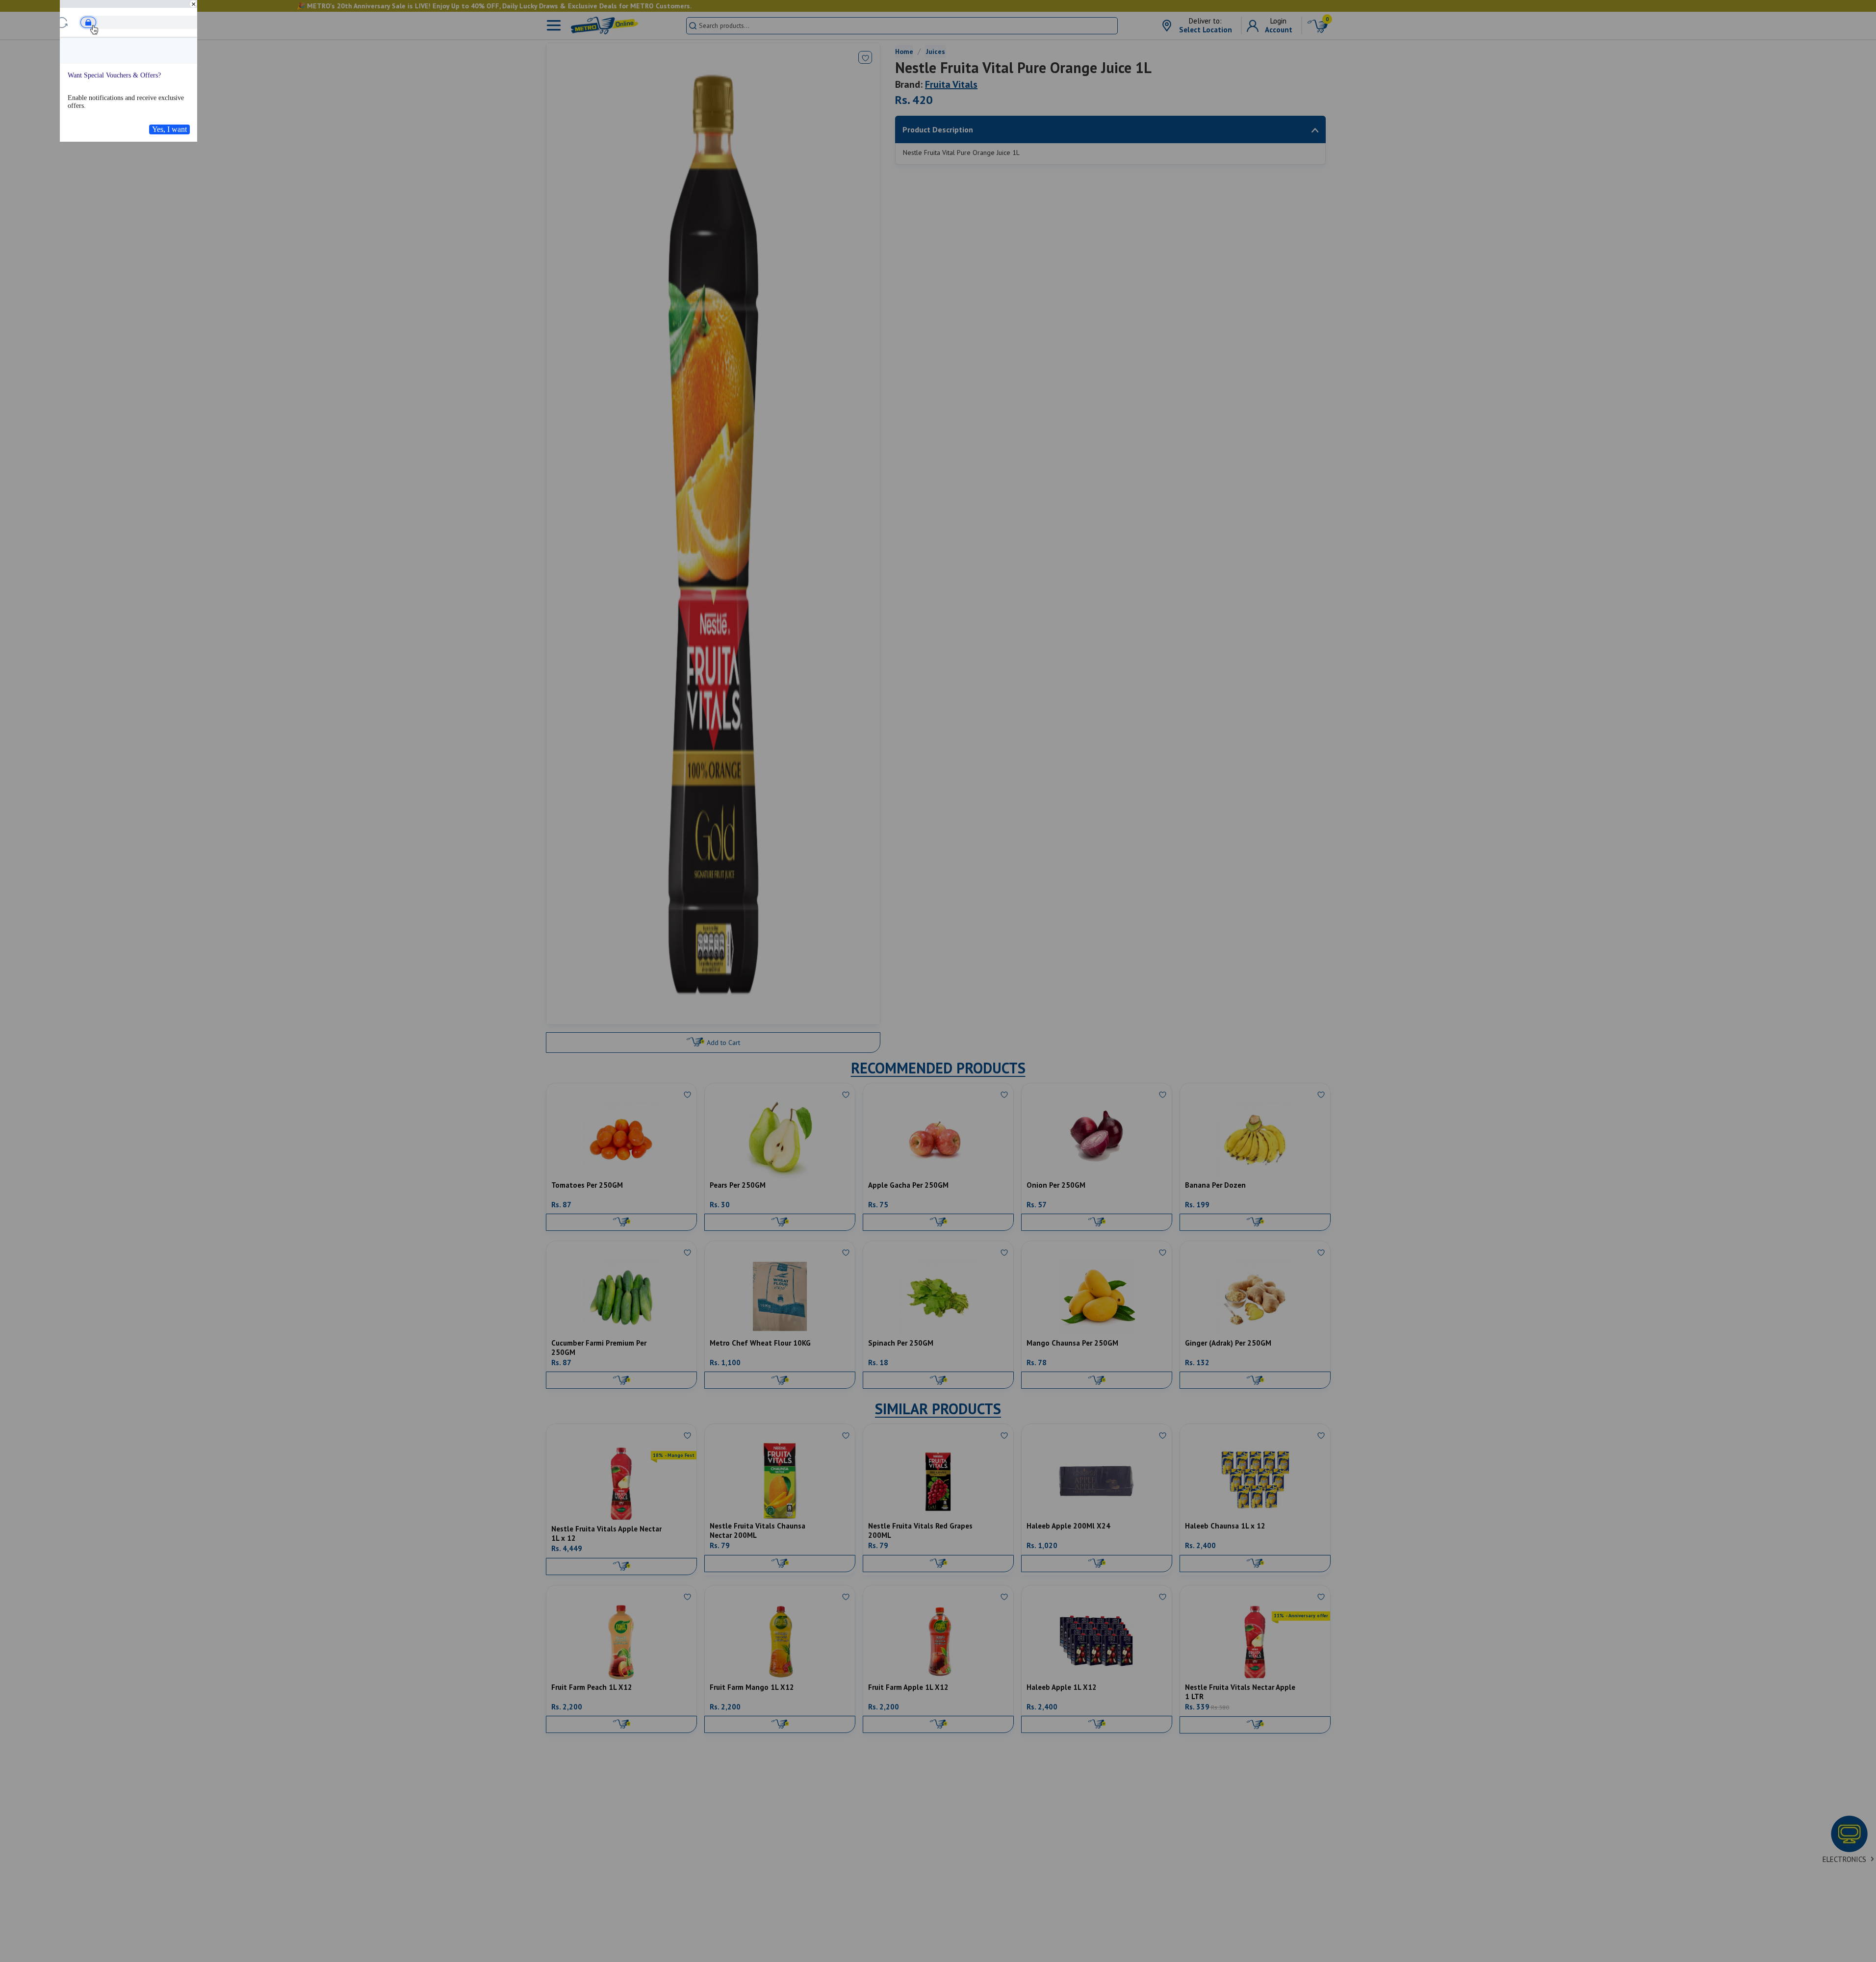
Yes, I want (169, 129)
